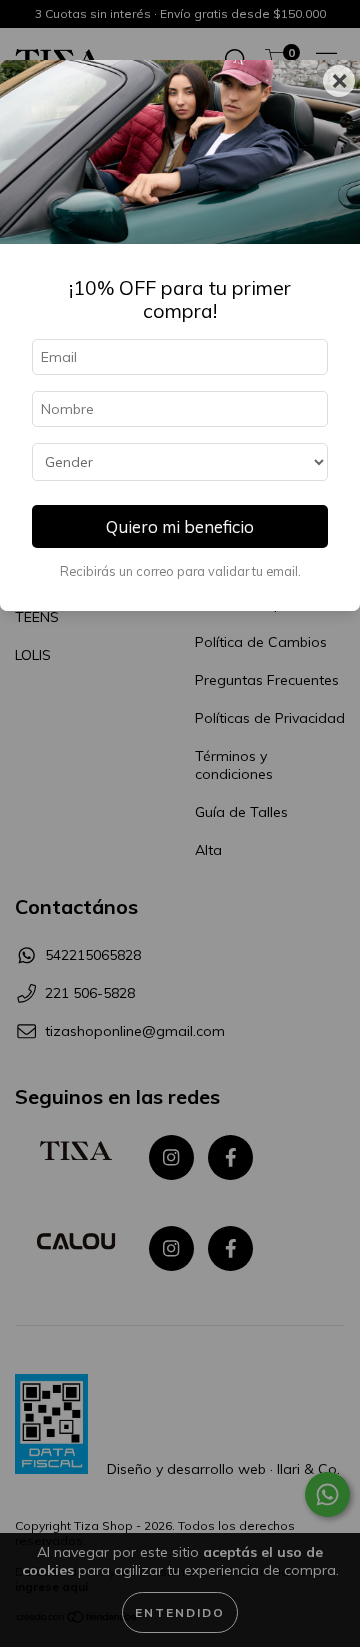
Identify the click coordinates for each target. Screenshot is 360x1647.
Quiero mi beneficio (180, 526)
